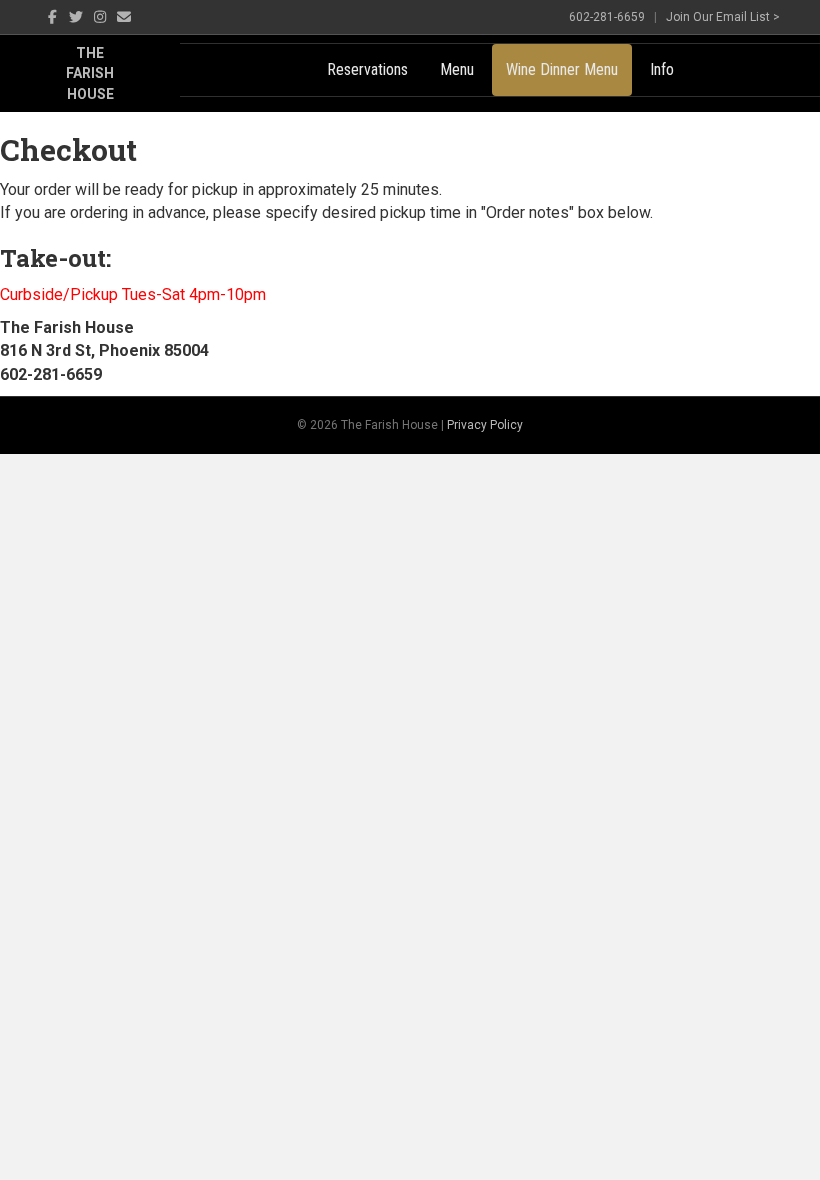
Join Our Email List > (723, 17)
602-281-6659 (607, 17)
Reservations (367, 69)
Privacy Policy (485, 425)
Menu (457, 69)
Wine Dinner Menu (562, 69)
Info (662, 69)
